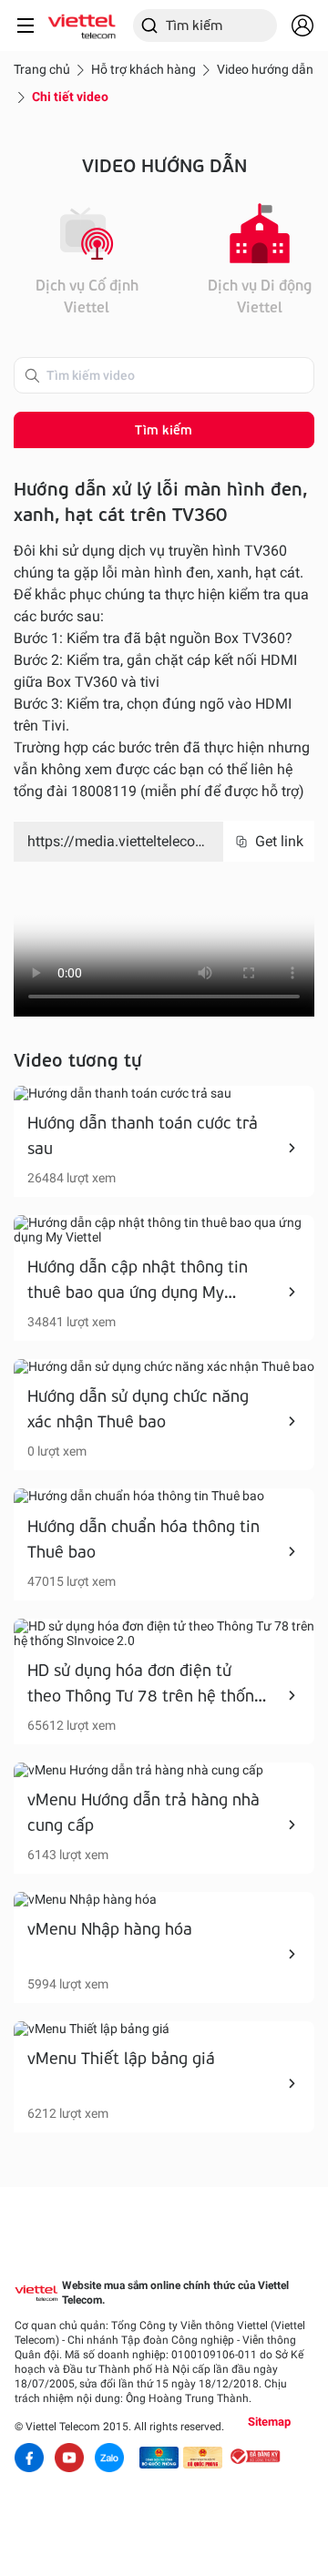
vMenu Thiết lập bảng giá (121, 2058)
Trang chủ (42, 69)
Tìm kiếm (164, 429)
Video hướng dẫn (265, 69)
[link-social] (159, 2458)
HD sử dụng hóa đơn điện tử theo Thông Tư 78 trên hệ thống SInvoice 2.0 (145, 1695)
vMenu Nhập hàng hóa (110, 1928)
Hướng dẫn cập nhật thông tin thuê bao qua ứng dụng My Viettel (138, 1292)
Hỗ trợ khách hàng (143, 69)
